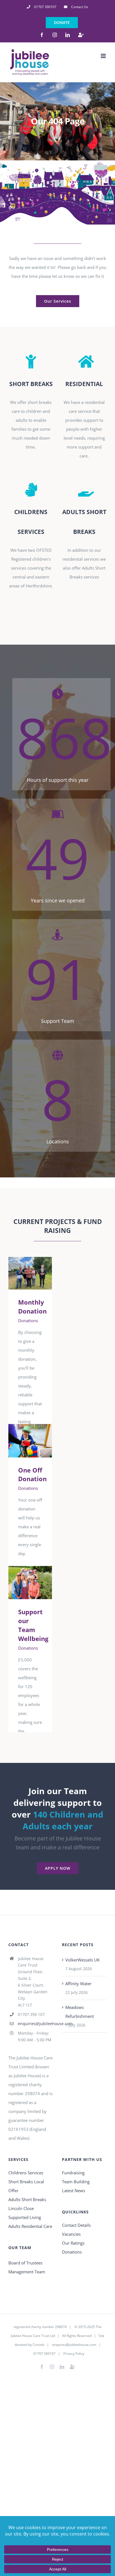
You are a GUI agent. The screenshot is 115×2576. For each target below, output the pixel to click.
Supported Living (25, 2217)
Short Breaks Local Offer (26, 2186)
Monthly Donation (22, 1273)
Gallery (38, 1273)
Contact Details (76, 2225)
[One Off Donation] (30, 1441)
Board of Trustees (25, 2263)
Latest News (74, 2191)
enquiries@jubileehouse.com (35, 2024)
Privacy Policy (74, 2354)
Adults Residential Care (30, 2226)
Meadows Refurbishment (80, 2012)
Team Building (76, 2182)
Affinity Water (78, 1984)
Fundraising (73, 2173)
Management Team (27, 2272)
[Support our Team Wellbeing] (30, 1583)
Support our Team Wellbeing (22, 1583)
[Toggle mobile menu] (104, 56)
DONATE (62, 22)
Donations (28, 1320)
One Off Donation (22, 1441)
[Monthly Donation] (30, 1273)
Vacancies (71, 2234)
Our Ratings (73, 2243)
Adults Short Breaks (27, 2199)
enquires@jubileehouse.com (74, 2345)
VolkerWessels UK (82, 1960)
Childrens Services (26, 2173)
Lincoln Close (21, 2208)
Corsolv (39, 2345)
